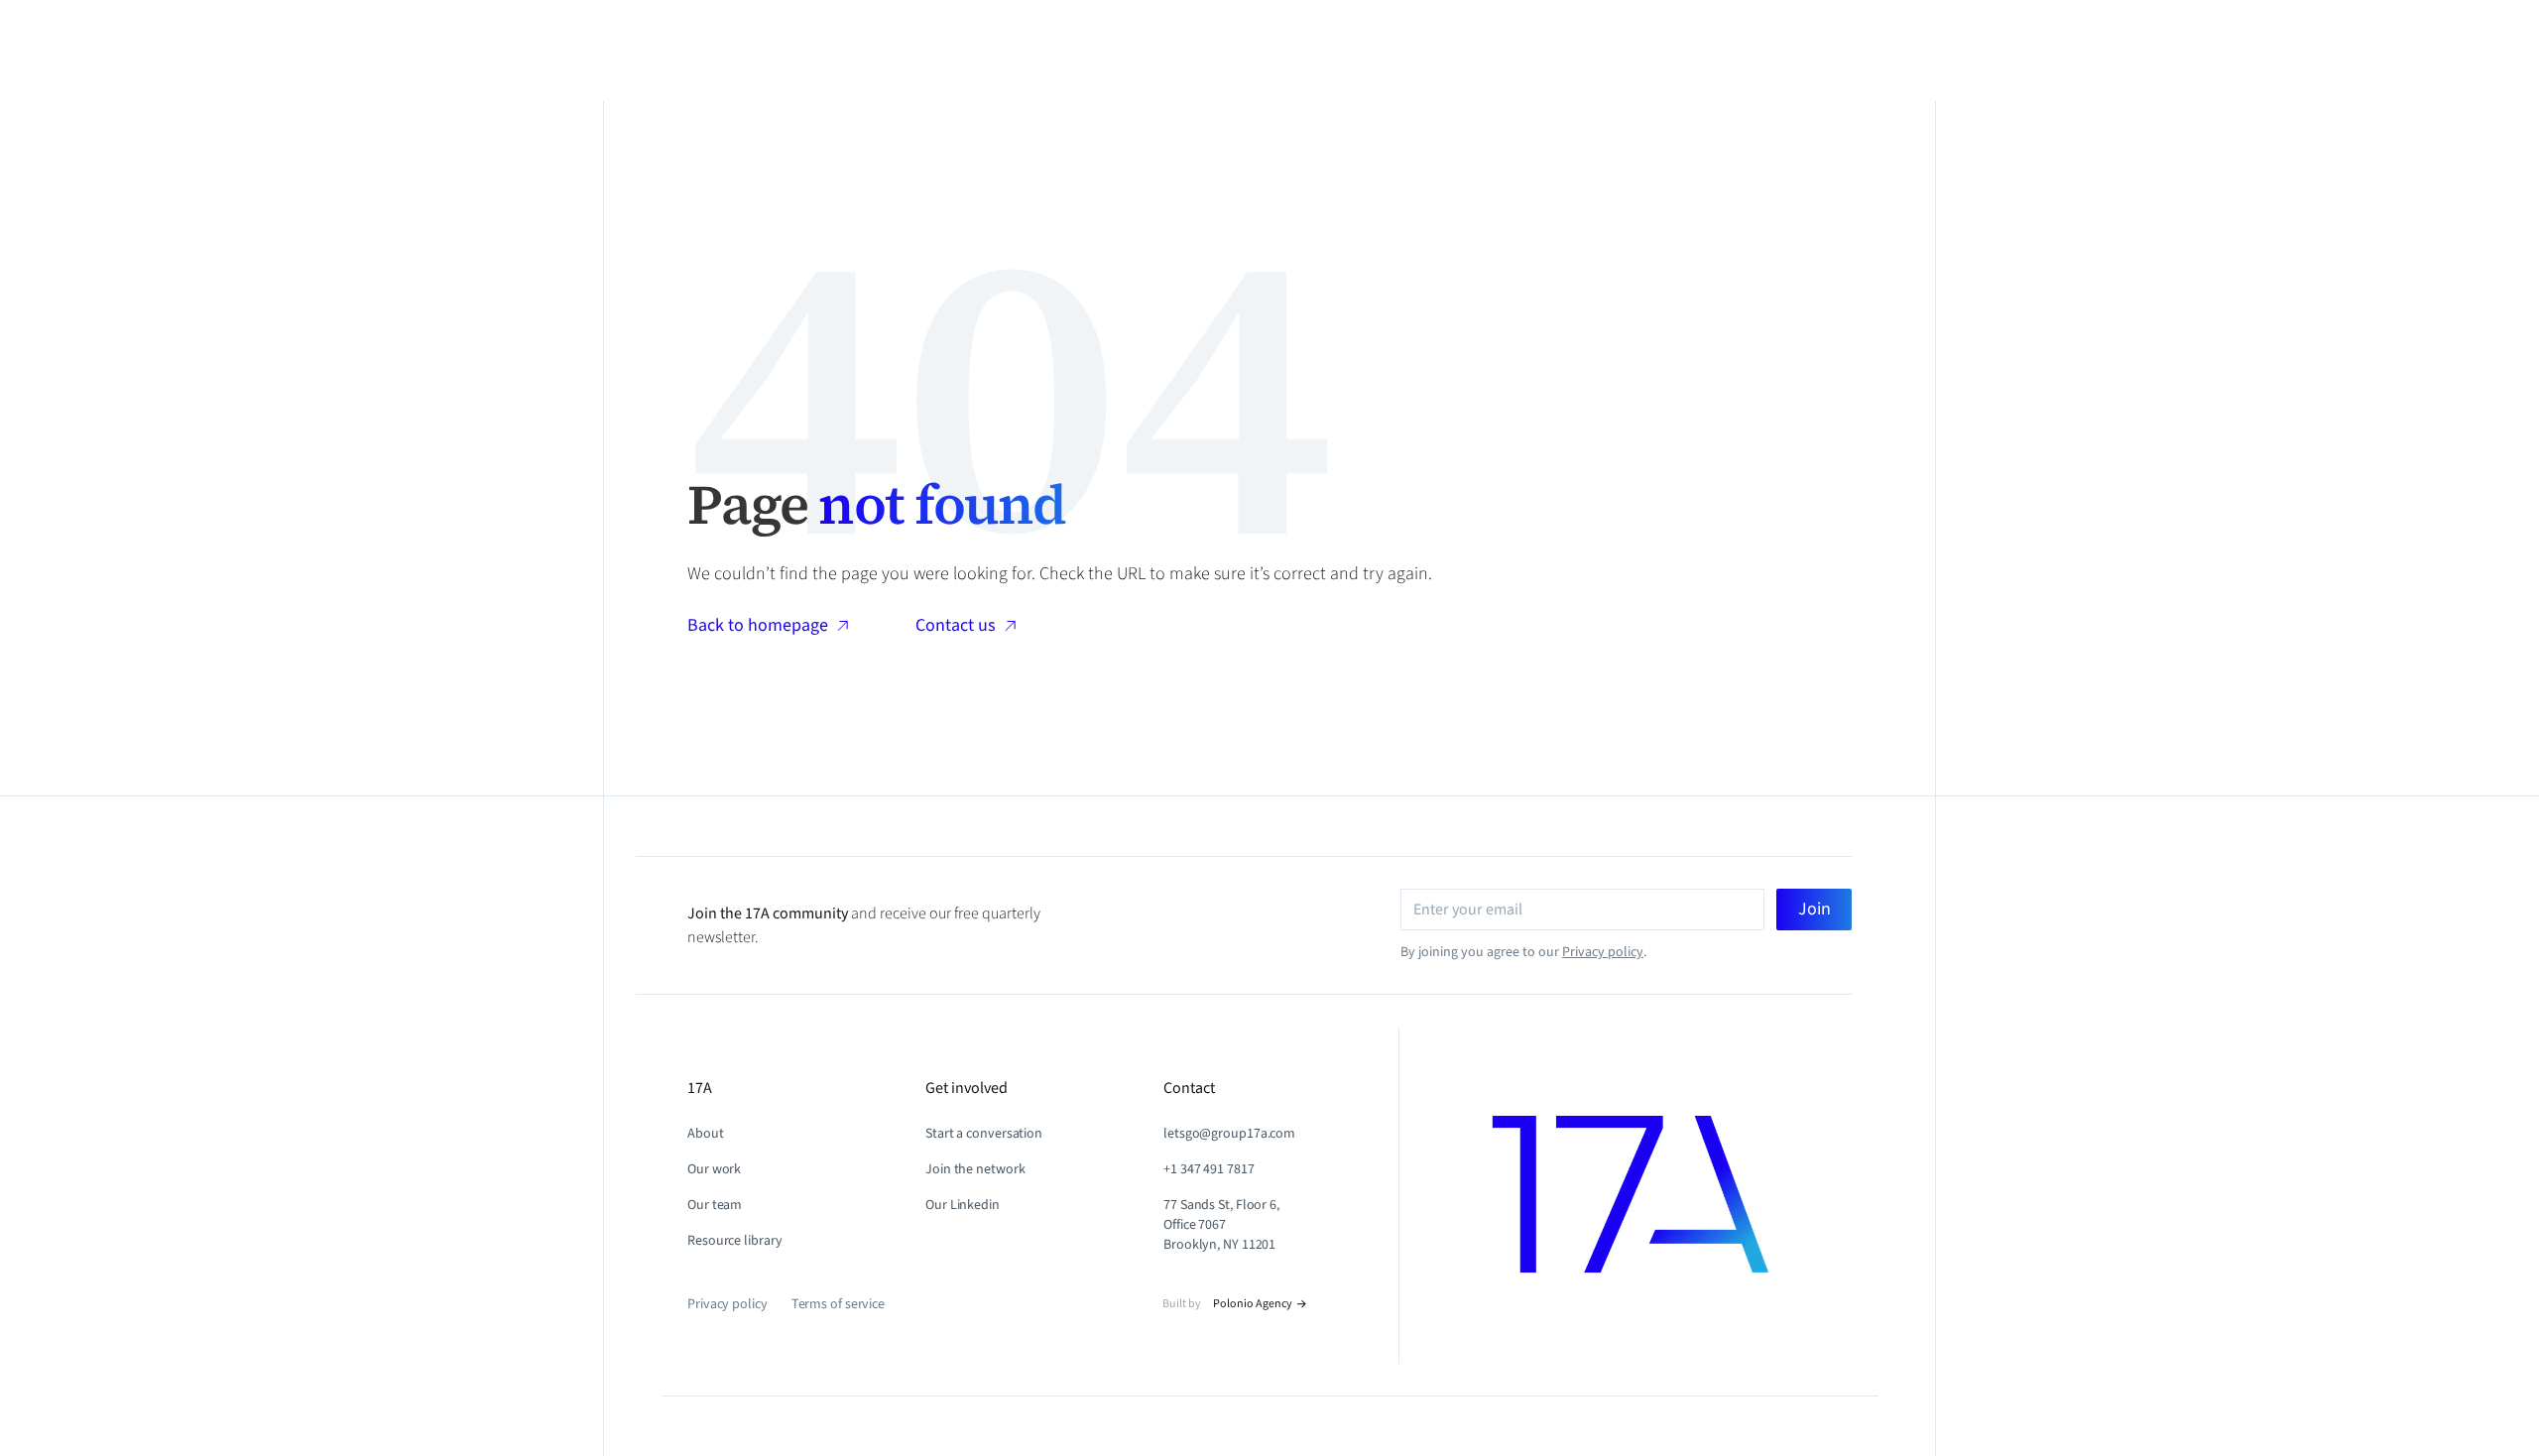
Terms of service (838, 1304)
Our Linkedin (963, 1205)
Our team (715, 1205)
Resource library (734, 1241)
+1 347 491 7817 (1209, 1169)
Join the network (975, 1169)
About (706, 1134)
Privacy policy (1603, 952)
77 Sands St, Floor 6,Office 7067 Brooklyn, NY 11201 (1221, 1225)
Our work (714, 1169)
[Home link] (1672, 1195)
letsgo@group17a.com (1229, 1134)
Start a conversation (984, 1134)
